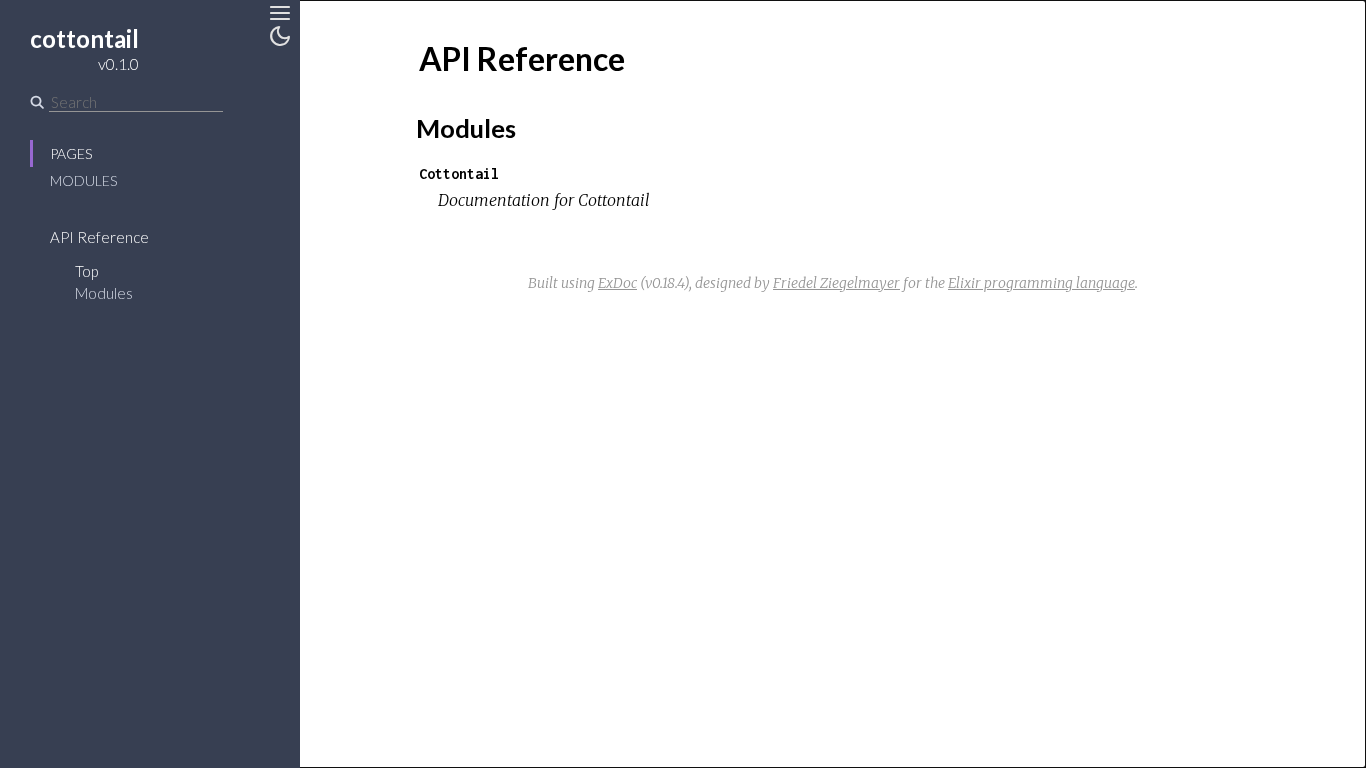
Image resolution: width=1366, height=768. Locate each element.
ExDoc (617, 283)
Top (86, 271)
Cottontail (459, 173)
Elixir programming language (1041, 283)
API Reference (99, 237)
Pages (71, 153)
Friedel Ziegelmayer (836, 283)
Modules (83, 180)
